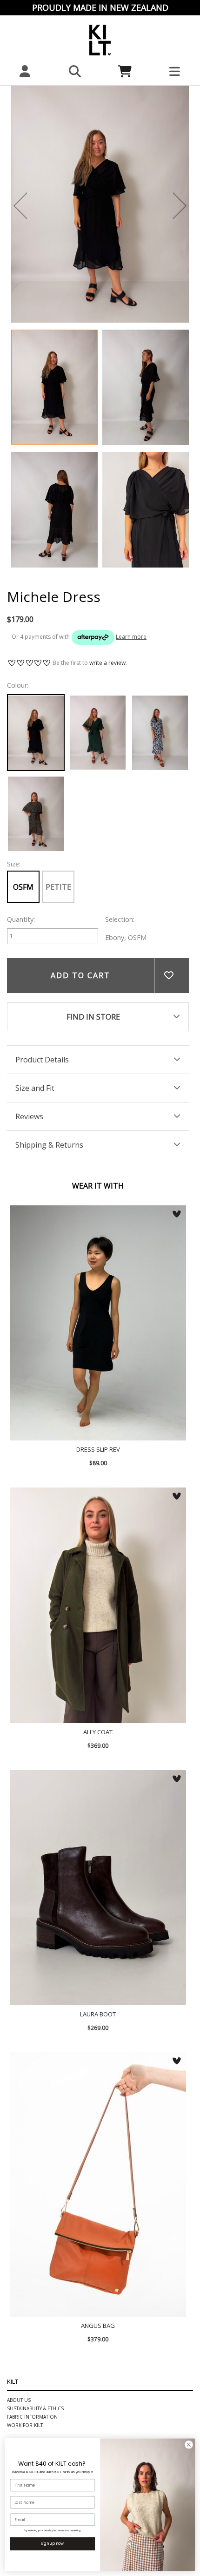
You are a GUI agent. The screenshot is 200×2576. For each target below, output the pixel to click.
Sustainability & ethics (35, 2408)
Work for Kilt (25, 2425)
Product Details (42, 1060)
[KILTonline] (100, 39)
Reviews (29, 1116)
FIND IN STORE (93, 1017)
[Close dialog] (189, 2445)
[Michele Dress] (54, 387)
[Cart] (125, 71)
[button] (75, 71)
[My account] (25, 71)
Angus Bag (98, 2185)
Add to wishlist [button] (171, 976)
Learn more (131, 637)
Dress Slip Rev (98, 1323)
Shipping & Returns (49, 1145)
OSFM (23, 887)
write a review (107, 663)
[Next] (180, 206)
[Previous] (20, 206)
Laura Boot (98, 1888)
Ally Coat (98, 1605)
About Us (19, 2400)
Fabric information (32, 2417)
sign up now (52, 2543)
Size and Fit (35, 1088)
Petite (58, 887)
